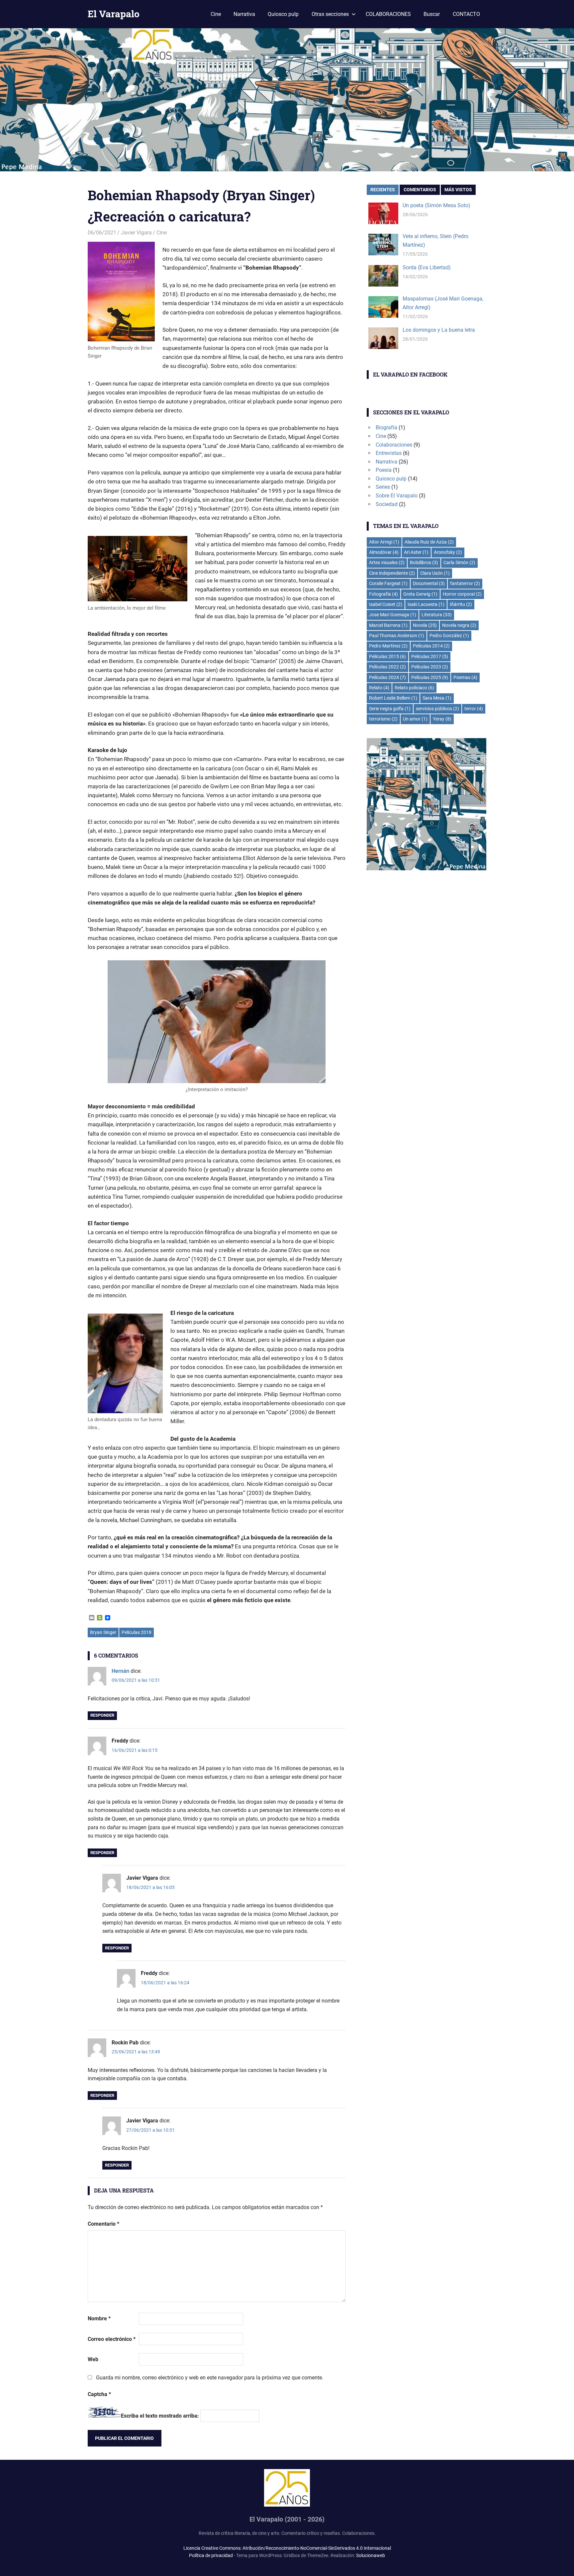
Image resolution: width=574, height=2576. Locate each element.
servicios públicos (437, 709)
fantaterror (465, 583)
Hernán (120, 1671)
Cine (216, 14)
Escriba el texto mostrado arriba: (160, 2416)
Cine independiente (392, 573)
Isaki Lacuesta (426, 604)
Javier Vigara (136, 233)
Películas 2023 (430, 667)
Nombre (99, 2318)
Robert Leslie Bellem (393, 698)
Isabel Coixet (386, 604)
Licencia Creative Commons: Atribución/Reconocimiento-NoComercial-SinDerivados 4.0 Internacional (287, 2548)
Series (383, 487)
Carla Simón (459, 562)
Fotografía (383, 594)
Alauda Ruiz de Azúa (429, 542)
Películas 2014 (431, 646)
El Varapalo (114, 14)
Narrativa (244, 14)
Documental (429, 583)
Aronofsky (448, 552)
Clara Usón (435, 573)
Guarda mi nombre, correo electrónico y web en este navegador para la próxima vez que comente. (210, 2378)
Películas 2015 (387, 656)
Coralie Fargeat (388, 583)
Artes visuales (387, 562)
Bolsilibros (424, 562)
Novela (425, 625)
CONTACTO (466, 14)
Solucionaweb (371, 2555)
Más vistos (458, 190)
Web (93, 2359)
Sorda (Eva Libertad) (427, 267)
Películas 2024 (387, 677)
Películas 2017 (430, 656)
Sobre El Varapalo (397, 496)
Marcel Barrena (388, 625)
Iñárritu (461, 604)
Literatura (437, 615)
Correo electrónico (112, 2339)
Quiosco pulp (283, 14)
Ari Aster (416, 552)
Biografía (386, 428)
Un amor (415, 719)
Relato (379, 688)
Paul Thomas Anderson (397, 636)
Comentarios (420, 190)
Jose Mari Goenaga (393, 615)
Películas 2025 (430, 677)
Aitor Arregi (384, 542)
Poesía (384, 470)
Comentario (103, 2224)
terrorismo (383, 719)
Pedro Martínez (388, 646)
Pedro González (449, 636)
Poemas (465, 677)
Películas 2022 (387, 667)
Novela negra (459, 625)
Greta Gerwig (420, 594)
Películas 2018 (137, 1632)
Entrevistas (389, 453)
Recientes (383, 190)
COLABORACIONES (388, 14)
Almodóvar (384, 552)
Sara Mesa (437, 698)
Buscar (432, 14)
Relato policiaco (414, 688)
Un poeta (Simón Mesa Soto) (436, 205)
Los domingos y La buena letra (439, 330)
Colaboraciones (394, 445)
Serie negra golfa (390, 709)
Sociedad (387, 504)
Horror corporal (462, 594)
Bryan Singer (103, 1632)
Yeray (442, 719)
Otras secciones (330, 14)
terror (474, 709)
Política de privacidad (211, 2555)
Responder (102, 1715)
